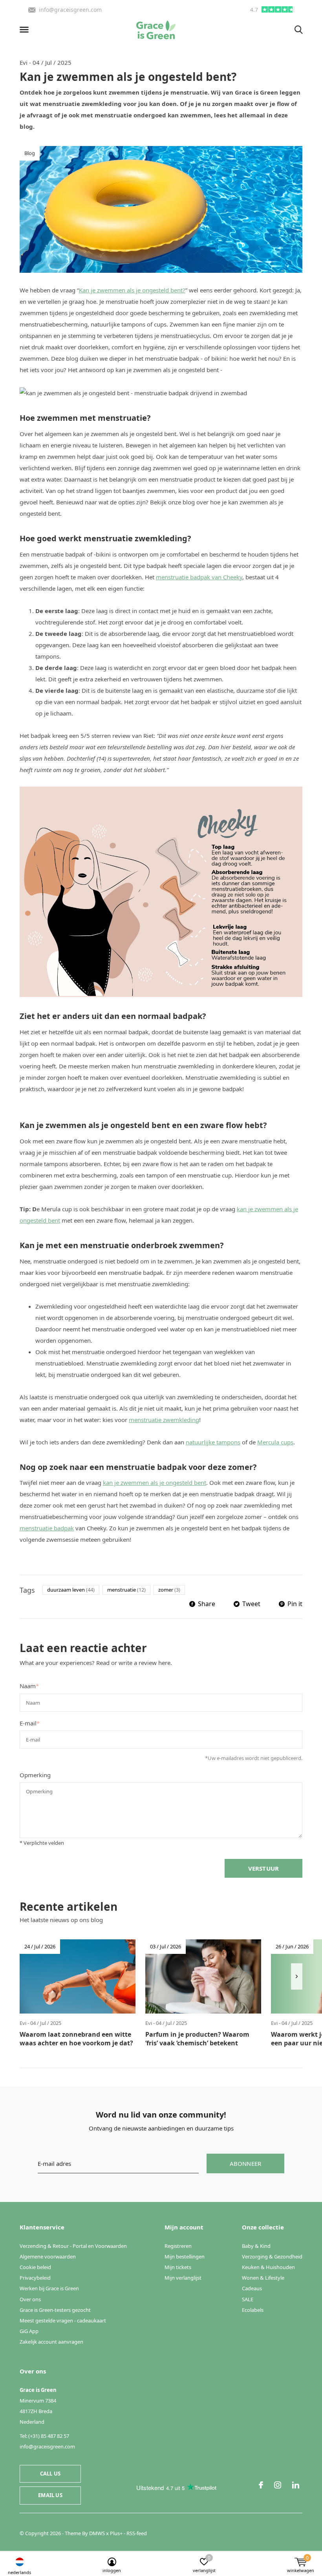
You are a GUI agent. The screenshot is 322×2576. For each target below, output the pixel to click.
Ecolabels (253, 2310)
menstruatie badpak (47, 1528)
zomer (169, 1590)
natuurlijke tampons (213, 1442)
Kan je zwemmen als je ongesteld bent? (132, 290)
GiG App (29, 2331)
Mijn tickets (178, 2267)
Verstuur (264, 1868)
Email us (50, 2495)
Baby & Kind (256, 2246)
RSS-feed (137, 2533)
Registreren (178, 2246)
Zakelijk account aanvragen (51, 2342)
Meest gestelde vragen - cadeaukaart (63, 2320)
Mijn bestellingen (185, 2257)
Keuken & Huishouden (268, 2267)
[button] (26, 30)
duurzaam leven (71, 1590)
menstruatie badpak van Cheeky (199, 577)
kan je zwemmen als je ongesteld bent (155, 1482)
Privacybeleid (35, 2278)
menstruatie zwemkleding (164, 1420)
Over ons (30, 2299)
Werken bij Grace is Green (49, 2288)
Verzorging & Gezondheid (272, 2257)
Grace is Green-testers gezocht (55, 2310)
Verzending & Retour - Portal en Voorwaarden (73, 2246)
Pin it (295, 1604)
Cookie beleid (35, 2267)
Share (207, 1604)
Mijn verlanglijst (183, 2278)
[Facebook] (261, 2485)
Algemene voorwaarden (48, 2257)
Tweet (251, 1604)
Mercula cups (275, 1442)
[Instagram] (278, 2485)
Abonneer (246, 2163)
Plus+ (116, 2533)
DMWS (97, 2533)
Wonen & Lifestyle (263, 2278)
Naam (29, 1686)
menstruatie (126, 1590)
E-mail (30, 1723)
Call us (50, 2474)
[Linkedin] (296, 2485)
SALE (248, 2299)
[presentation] (297, 1976)
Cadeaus (252, 2288)
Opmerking (35, 1775)
